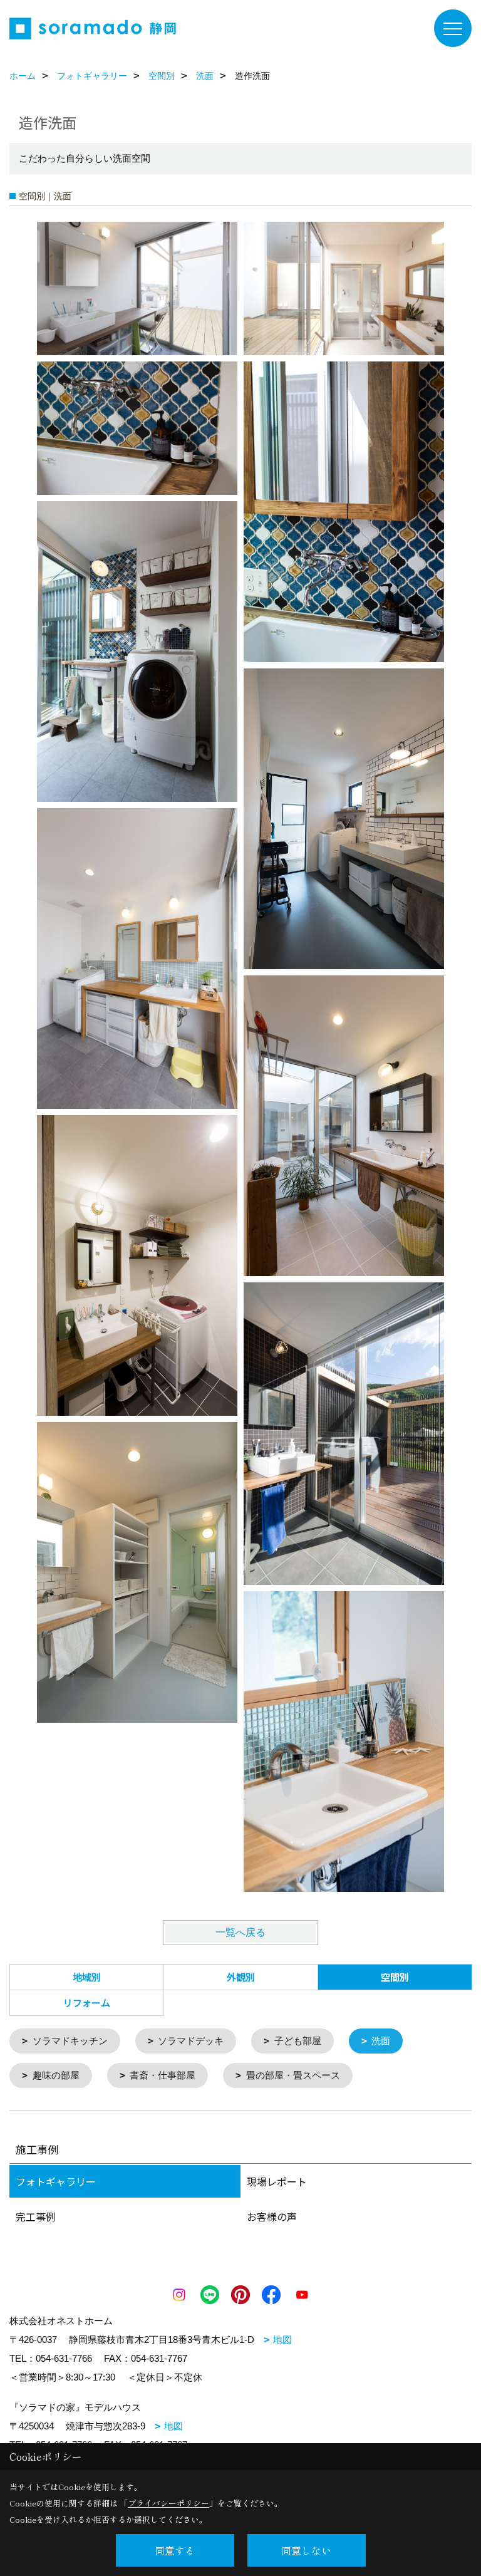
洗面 (381, 2041)
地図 (282, 2340)
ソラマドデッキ (191, 2041)
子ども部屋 (298, 2041)
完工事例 (36, 2216)
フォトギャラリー (56, 2181)
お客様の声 (272, 2216)
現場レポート (277, 2181)
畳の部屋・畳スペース (293, 2075)
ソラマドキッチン (70, 2041)
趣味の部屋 (56, 2075)
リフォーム (87, 2002)
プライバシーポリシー (168, 2503)
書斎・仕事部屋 (163, 2075)
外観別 (241, 1977)
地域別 (87, 1977)
